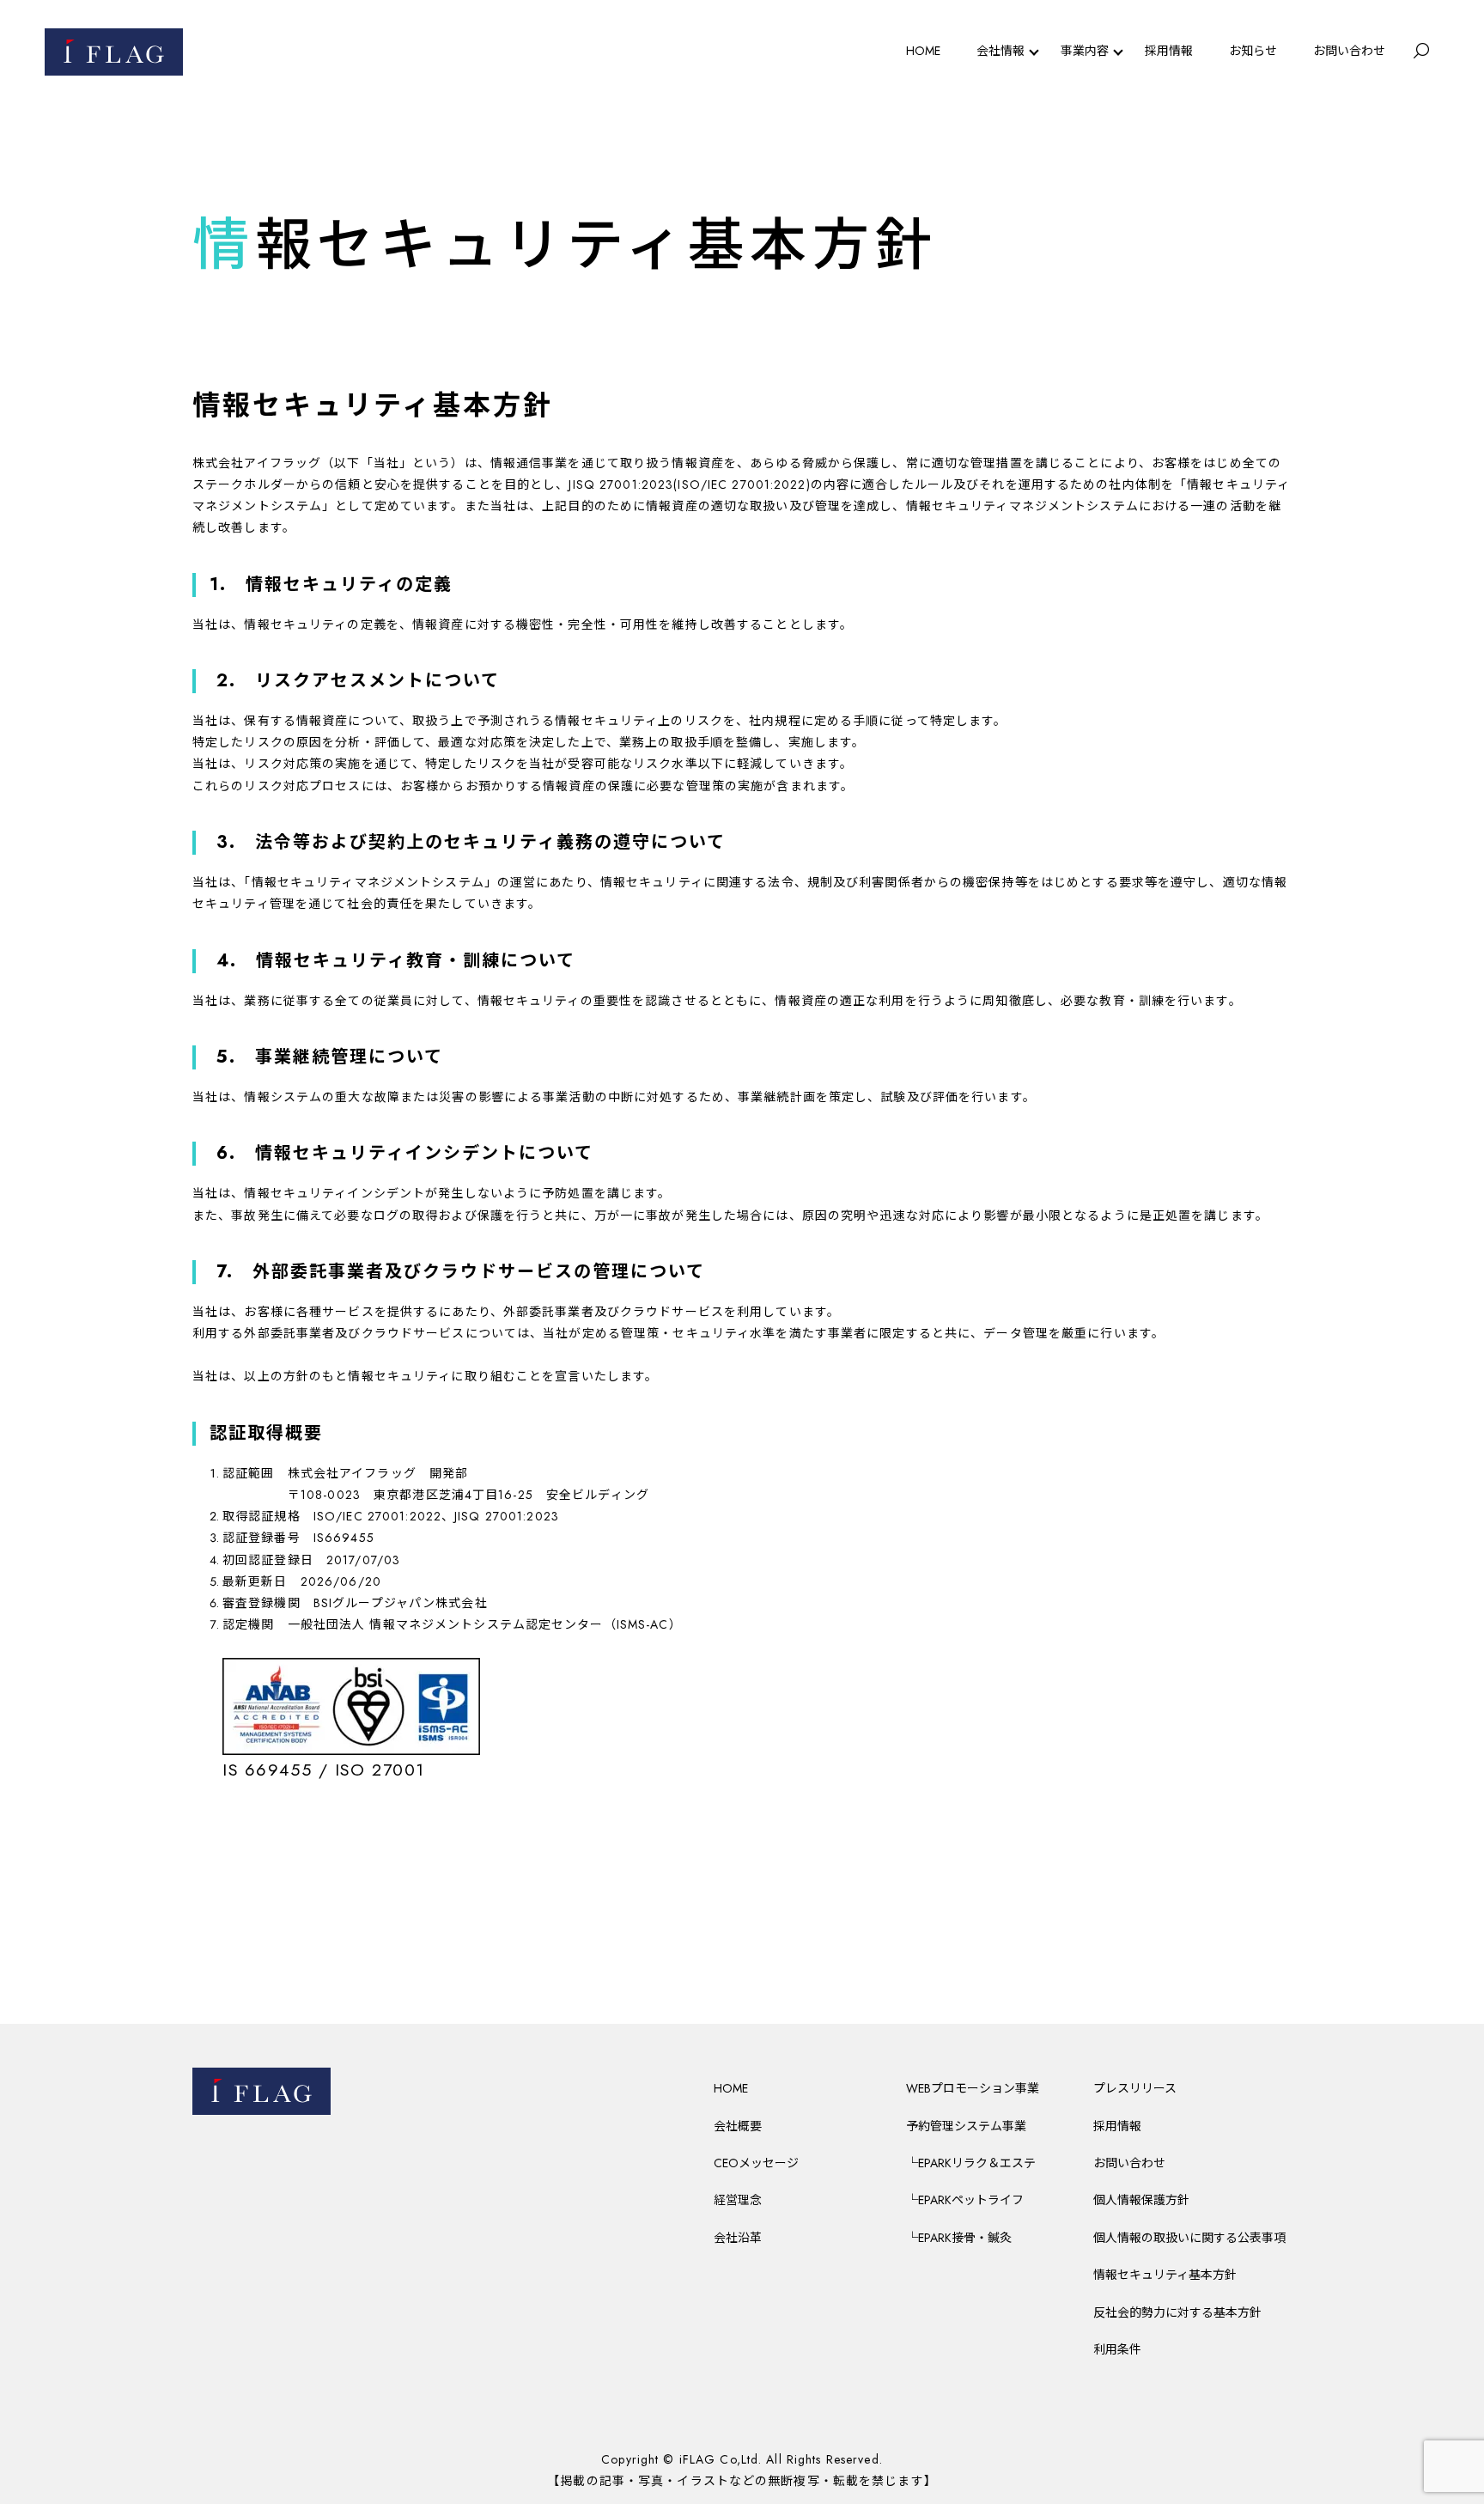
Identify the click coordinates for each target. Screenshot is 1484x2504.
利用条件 (1117, 2349)
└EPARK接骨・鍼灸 (959, 2238)
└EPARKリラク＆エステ (971, 2163)
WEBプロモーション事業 (973, 2088)
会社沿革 (738, 2238)
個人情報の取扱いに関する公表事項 (1189, 2238)
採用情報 (1169, 51)
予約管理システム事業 (966, 2126)
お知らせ (1253, 51)
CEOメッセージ (756, 2163)
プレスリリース (1135, 2088)
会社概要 (738, 2126)
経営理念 (738, 2200)
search (1421, 52)
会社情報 (1000, 51)
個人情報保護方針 (1141, 2200)
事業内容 (1085, 51)
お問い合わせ (1349, 51)
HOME (923, 51)
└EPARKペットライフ (965, 2200)
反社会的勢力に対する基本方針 (1177, 2312)
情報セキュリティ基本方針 (1165, 2275)
